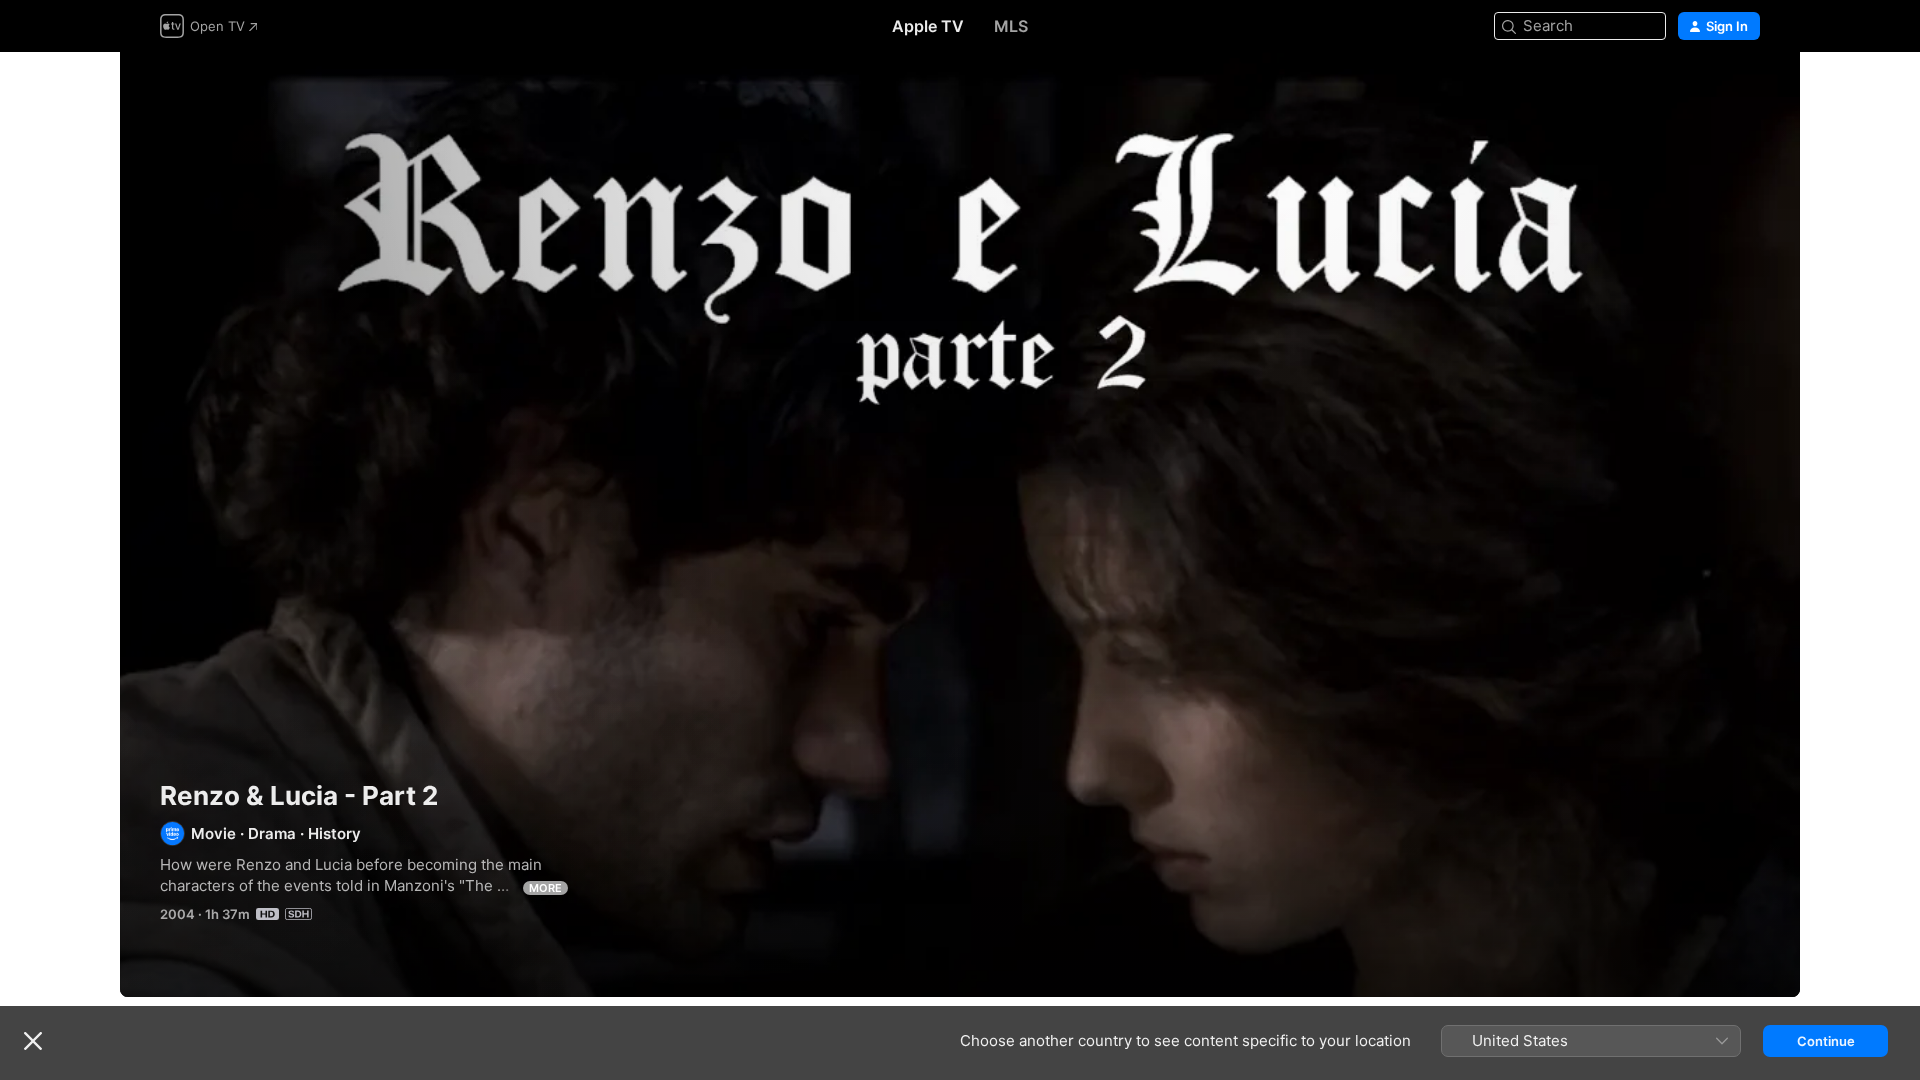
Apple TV (928, 26)
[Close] (33, 1041)
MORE (545, 888)
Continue (1826, 1041)
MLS (1011, 26)
